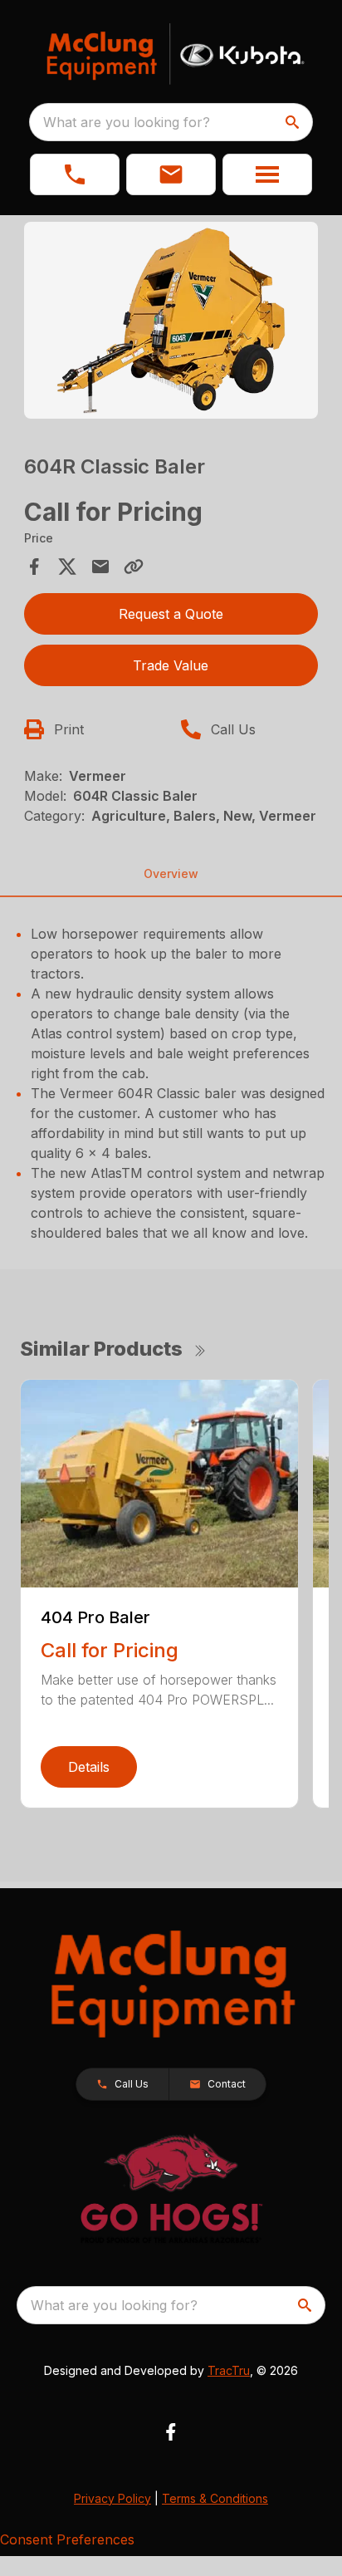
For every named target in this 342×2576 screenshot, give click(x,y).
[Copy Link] (134, 567)
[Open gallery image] (171, 320)
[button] (75, 174)
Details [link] (89, 1767)
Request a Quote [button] (171, 614)
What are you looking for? (127, 122)
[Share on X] (67, 567)
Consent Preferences (67, 2539)
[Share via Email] (100, 567)
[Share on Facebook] (34, 567)
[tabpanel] (171, 323)
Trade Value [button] (171, 665)
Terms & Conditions (215, 2498)
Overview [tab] (171, 873)
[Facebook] (171, 2432)
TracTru (229, 2370)
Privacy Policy (112, 2498)
